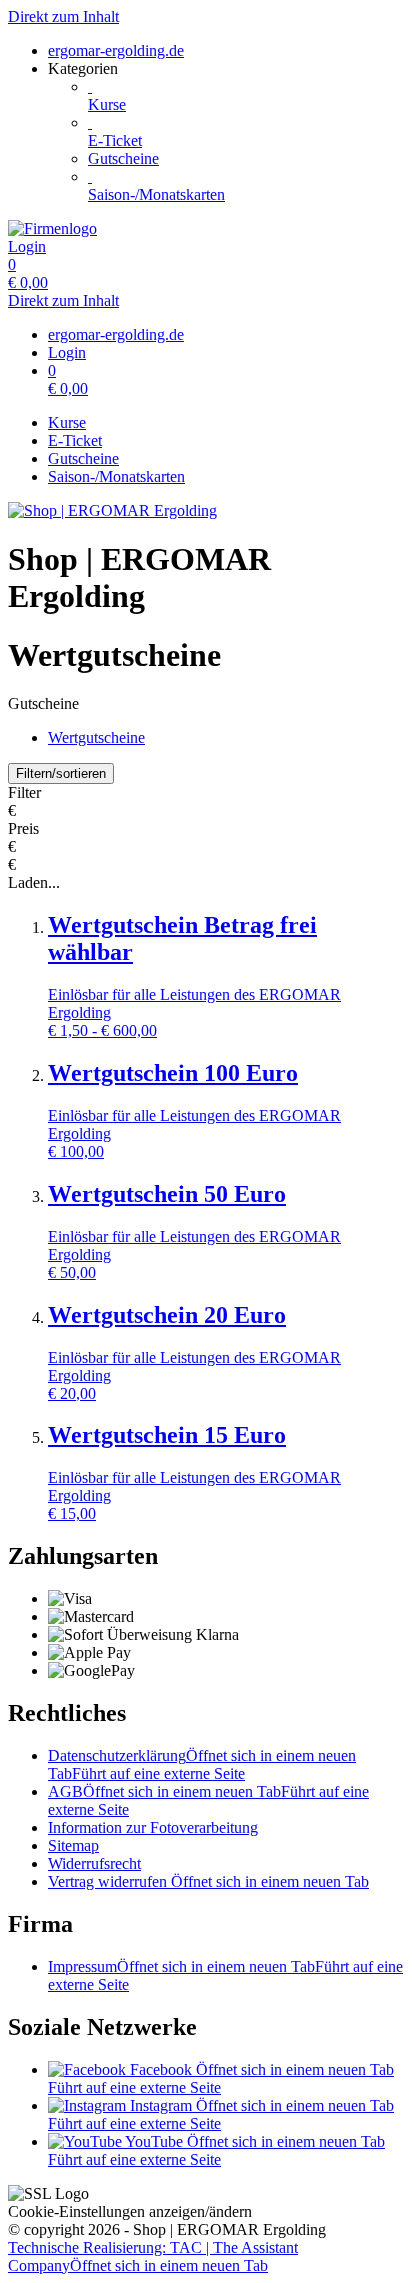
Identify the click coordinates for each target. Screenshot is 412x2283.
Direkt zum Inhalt (63, 16)
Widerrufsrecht (94, 1863)
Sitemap (73, 1845)
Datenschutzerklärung (202, 1764)
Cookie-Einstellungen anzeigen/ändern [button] (130, 2211)
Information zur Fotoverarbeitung (153, 1827)
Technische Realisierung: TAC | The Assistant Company (153, 2256)
